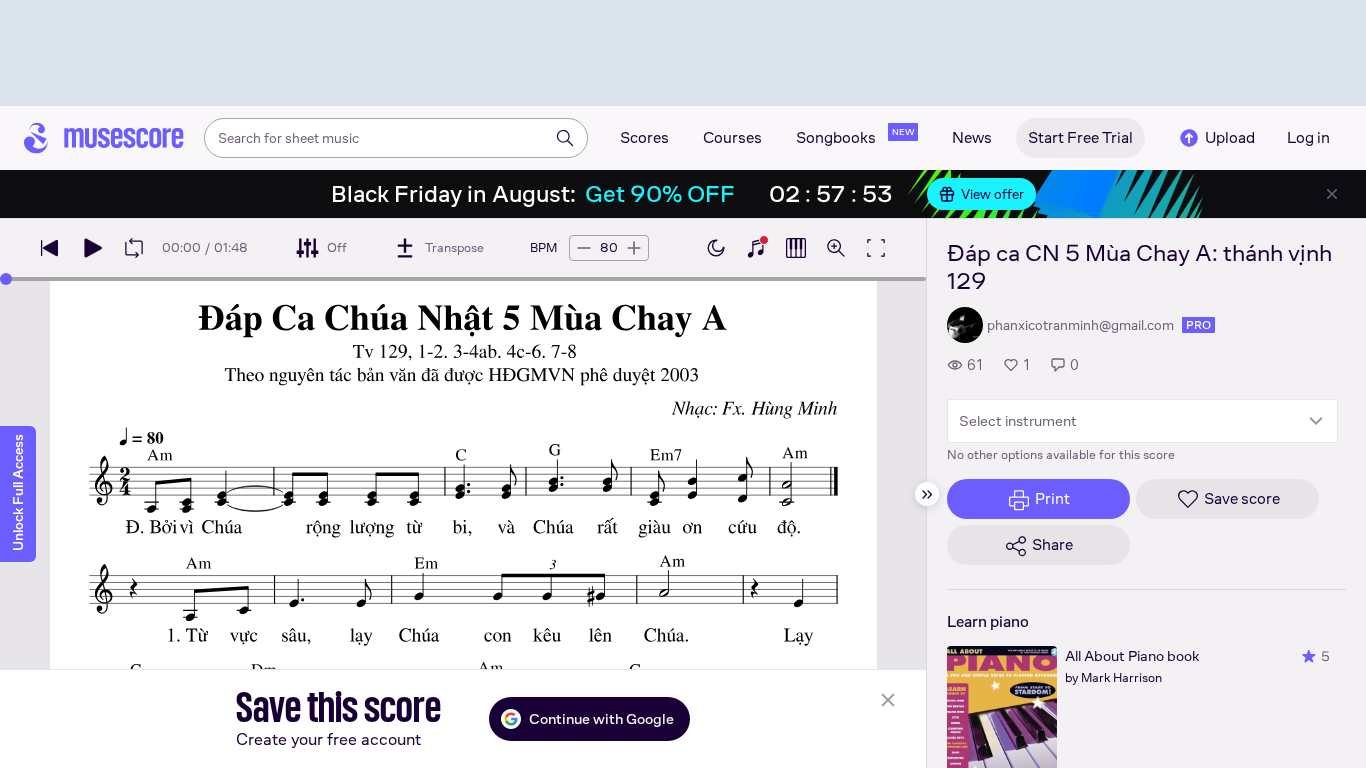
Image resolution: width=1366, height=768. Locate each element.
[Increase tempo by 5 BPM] (634, 248)
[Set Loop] (134, 248)
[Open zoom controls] (836, 248)
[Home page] (104, 138)
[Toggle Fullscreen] (876, 248)
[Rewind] (50, 248)
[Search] (565, 138)
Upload (1230, 137)
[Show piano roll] (796, 248)
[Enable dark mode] (716, 248)
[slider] (6, 279)
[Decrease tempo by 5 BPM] (584, 248)
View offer (992, 194)
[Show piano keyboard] (756, 248)
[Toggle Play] (92, 248)
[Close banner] (1332, 194)
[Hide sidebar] (927, 494)
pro (1198, 325)
